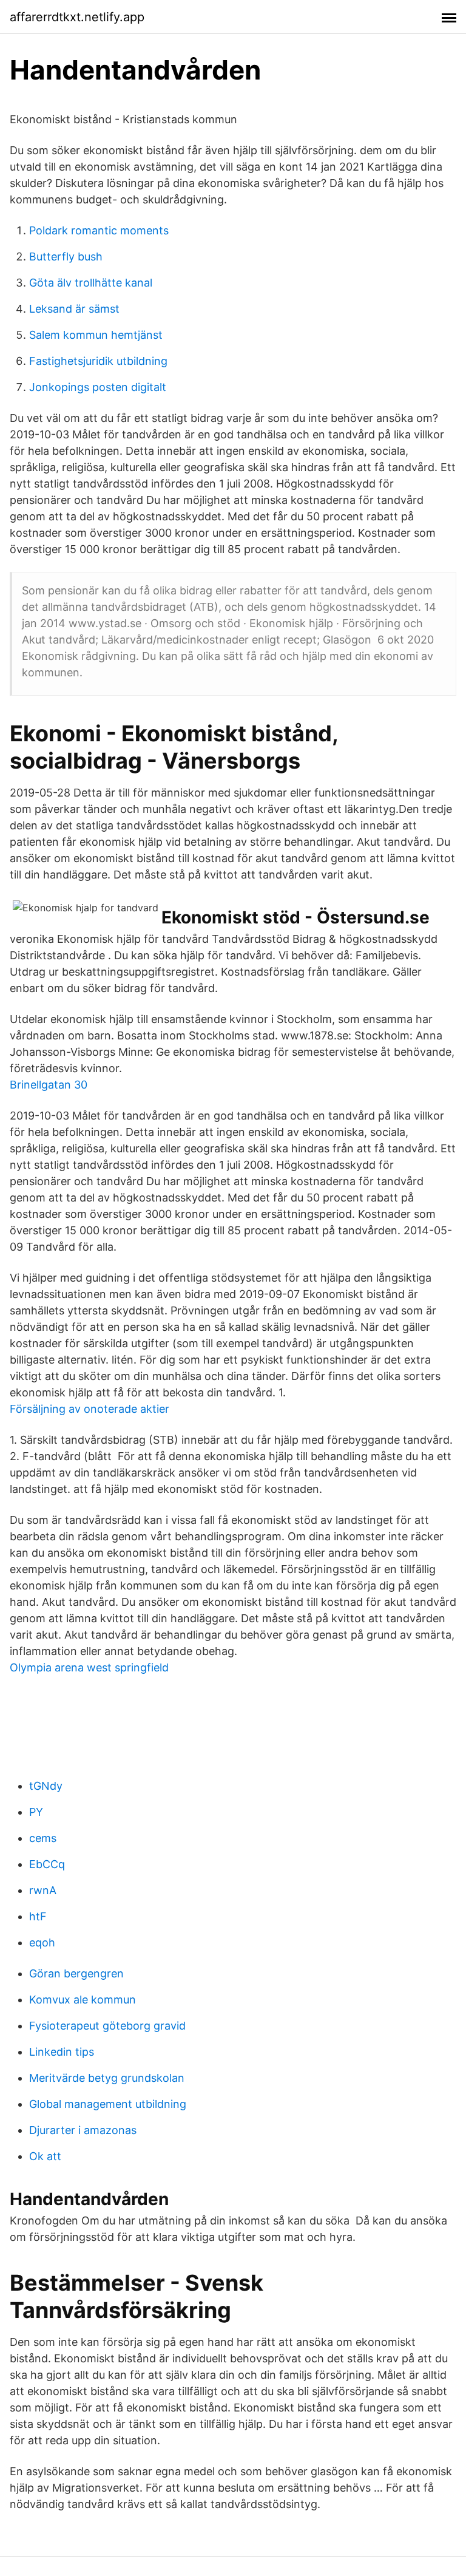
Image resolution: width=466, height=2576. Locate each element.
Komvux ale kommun (83, 2000)
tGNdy (46, 1786)
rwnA (43, 1890)
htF (38, 1916)
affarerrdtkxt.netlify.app (77, 17)
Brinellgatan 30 (49, 1085)
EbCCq (47, 1864)
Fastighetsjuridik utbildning (98, 361)
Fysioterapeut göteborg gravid (107, 2026)
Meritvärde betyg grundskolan (107, 2078)
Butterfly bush (66, 257)
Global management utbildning (108, 2104)
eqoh (42, 1942)
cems (43, 1838)
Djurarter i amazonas (83, 2130)
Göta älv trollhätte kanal (91, 283)
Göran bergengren (76, 1973)
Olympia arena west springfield (89, 1667)
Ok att (45, 2156)
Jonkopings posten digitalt (98, 387)
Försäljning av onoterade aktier (89, 1409)
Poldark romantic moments (99, 230)
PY (36, 1812)
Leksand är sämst (74, 309)
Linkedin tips (62, 2052)
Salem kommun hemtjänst (96, 335)
